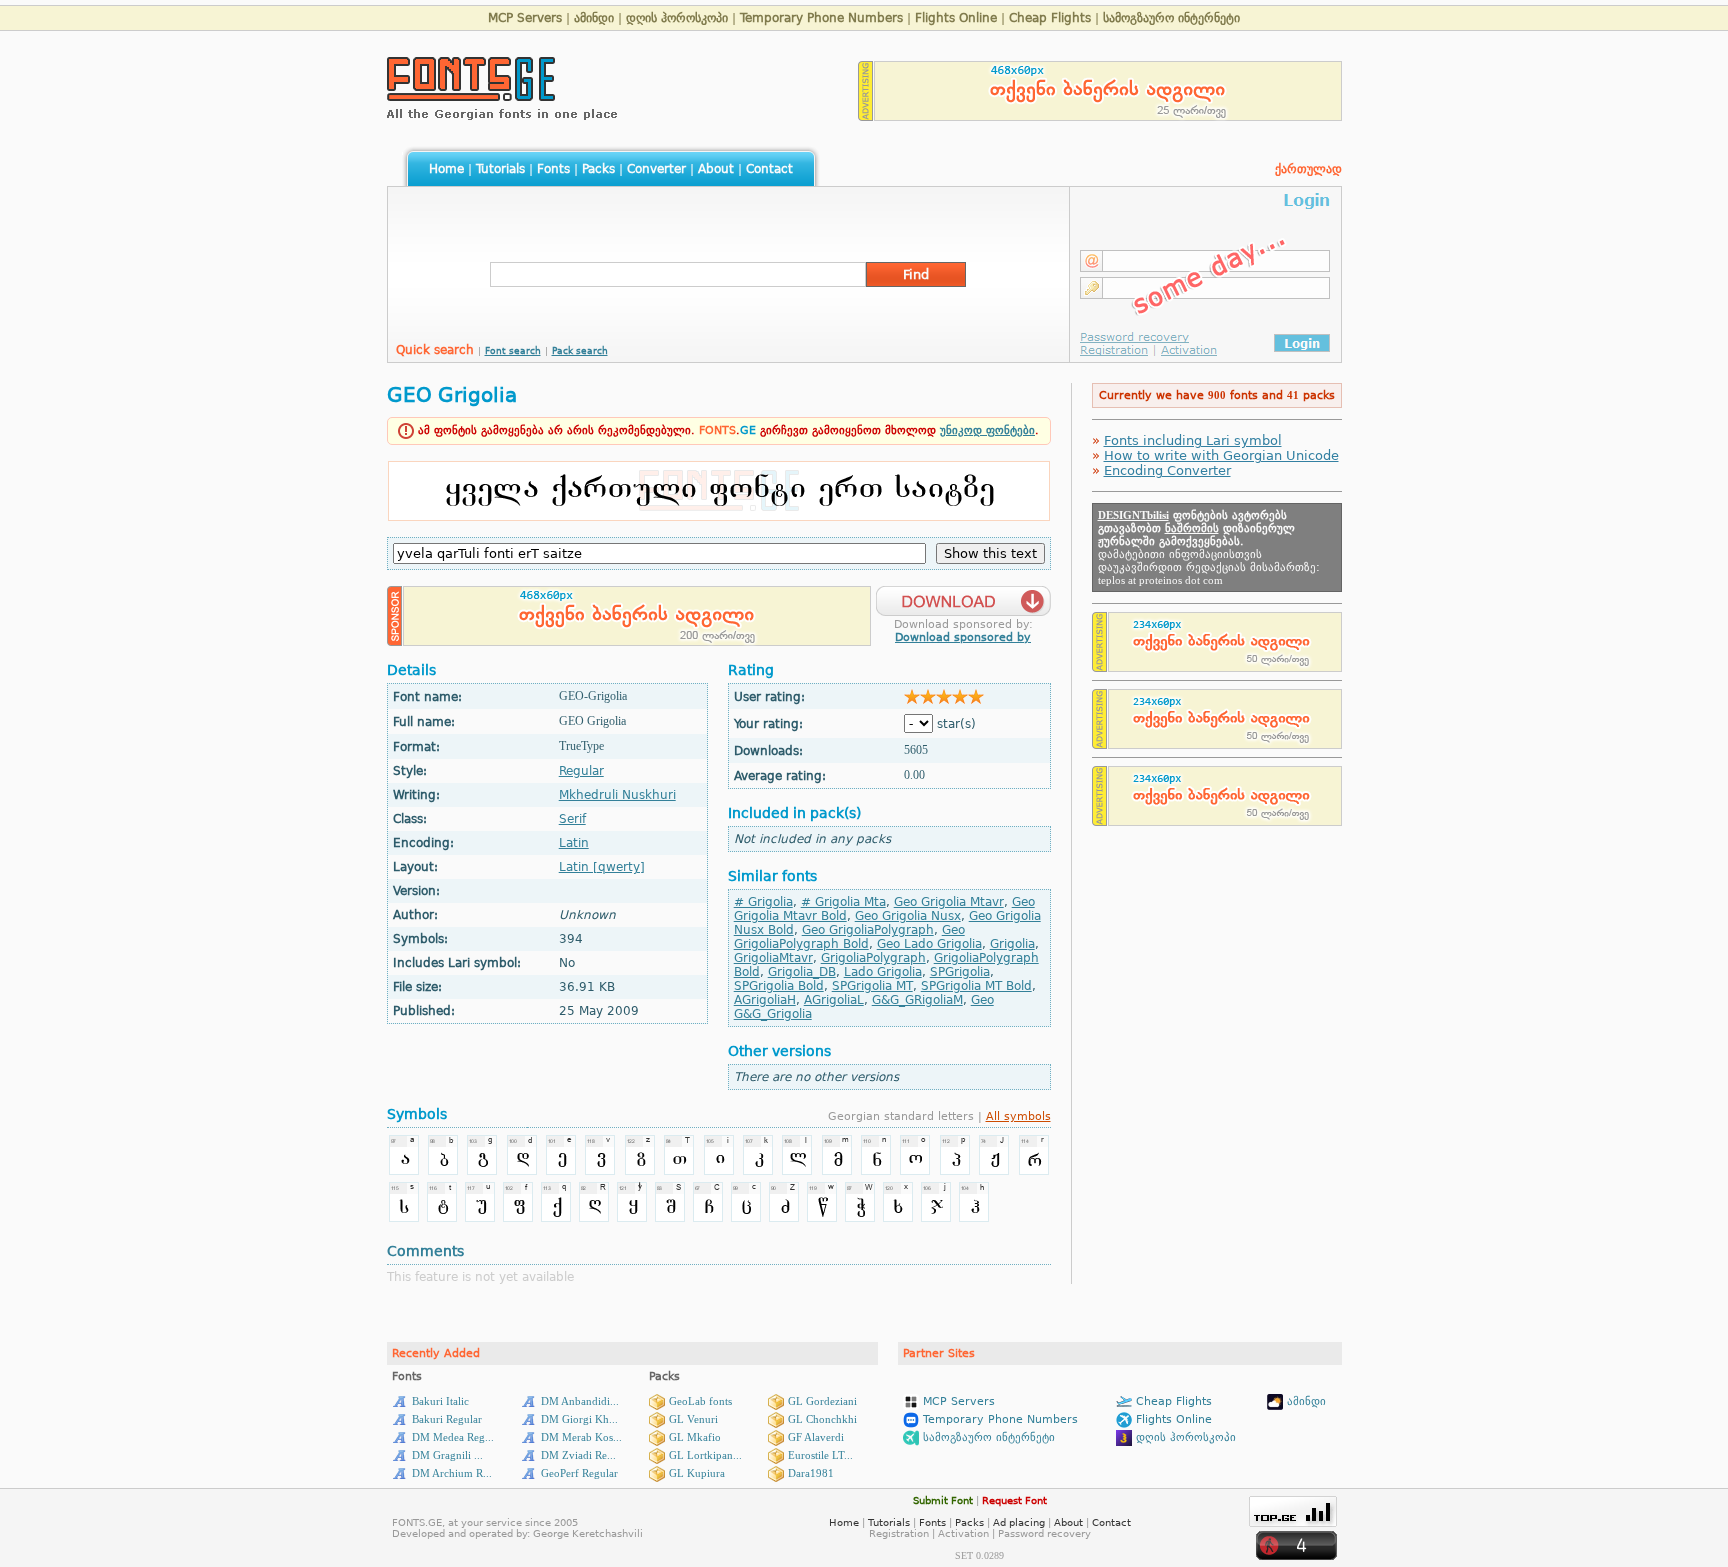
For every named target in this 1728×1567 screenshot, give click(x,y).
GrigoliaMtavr (773, 958)
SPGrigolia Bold (779, 986)
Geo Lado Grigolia (929, 944)
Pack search (580, 351)
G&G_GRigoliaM (917, 1000)
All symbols (1018, 1116)
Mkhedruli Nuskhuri (617, 795)
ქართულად (1308, 169)
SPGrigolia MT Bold (976, 986)
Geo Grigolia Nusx (908, 916)
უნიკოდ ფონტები (987, 430)
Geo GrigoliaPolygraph (868, 930)
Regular (581, 771)
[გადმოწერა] (963, 595)
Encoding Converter (1167, 470)
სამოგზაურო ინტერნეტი (1171, 18)
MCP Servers (525, 18)
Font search (513, 351)
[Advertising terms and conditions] (866, 115)
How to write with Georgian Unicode (1221, 455)
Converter (656, 169)
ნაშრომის (1192, 528)
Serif (572, 819)
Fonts (553, 169)
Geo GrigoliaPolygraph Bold (849, 937)
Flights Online (956, 18)
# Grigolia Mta (843, 902)
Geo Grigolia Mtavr (949, 902)
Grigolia (1012, 944)
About (716, 169)
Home (446, 169)
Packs (598, 169)
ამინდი (594, 18)
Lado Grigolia (883, 972)
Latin (574, 843)
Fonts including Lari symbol (1193, 440)
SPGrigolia (960, 972)
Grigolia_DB (802, 972)
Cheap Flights (1050, 18)
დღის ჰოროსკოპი (677, 18)
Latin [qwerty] (602, 867)
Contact (769, 169)
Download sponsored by (963, 637)
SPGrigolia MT (872, 986)
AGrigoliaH (765, 1000)
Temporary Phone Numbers (821, 18)
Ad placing (1019, 1522)
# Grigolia (763, 902)
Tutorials (500, 169)
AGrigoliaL (834, 1000)
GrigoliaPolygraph (873, 958)
